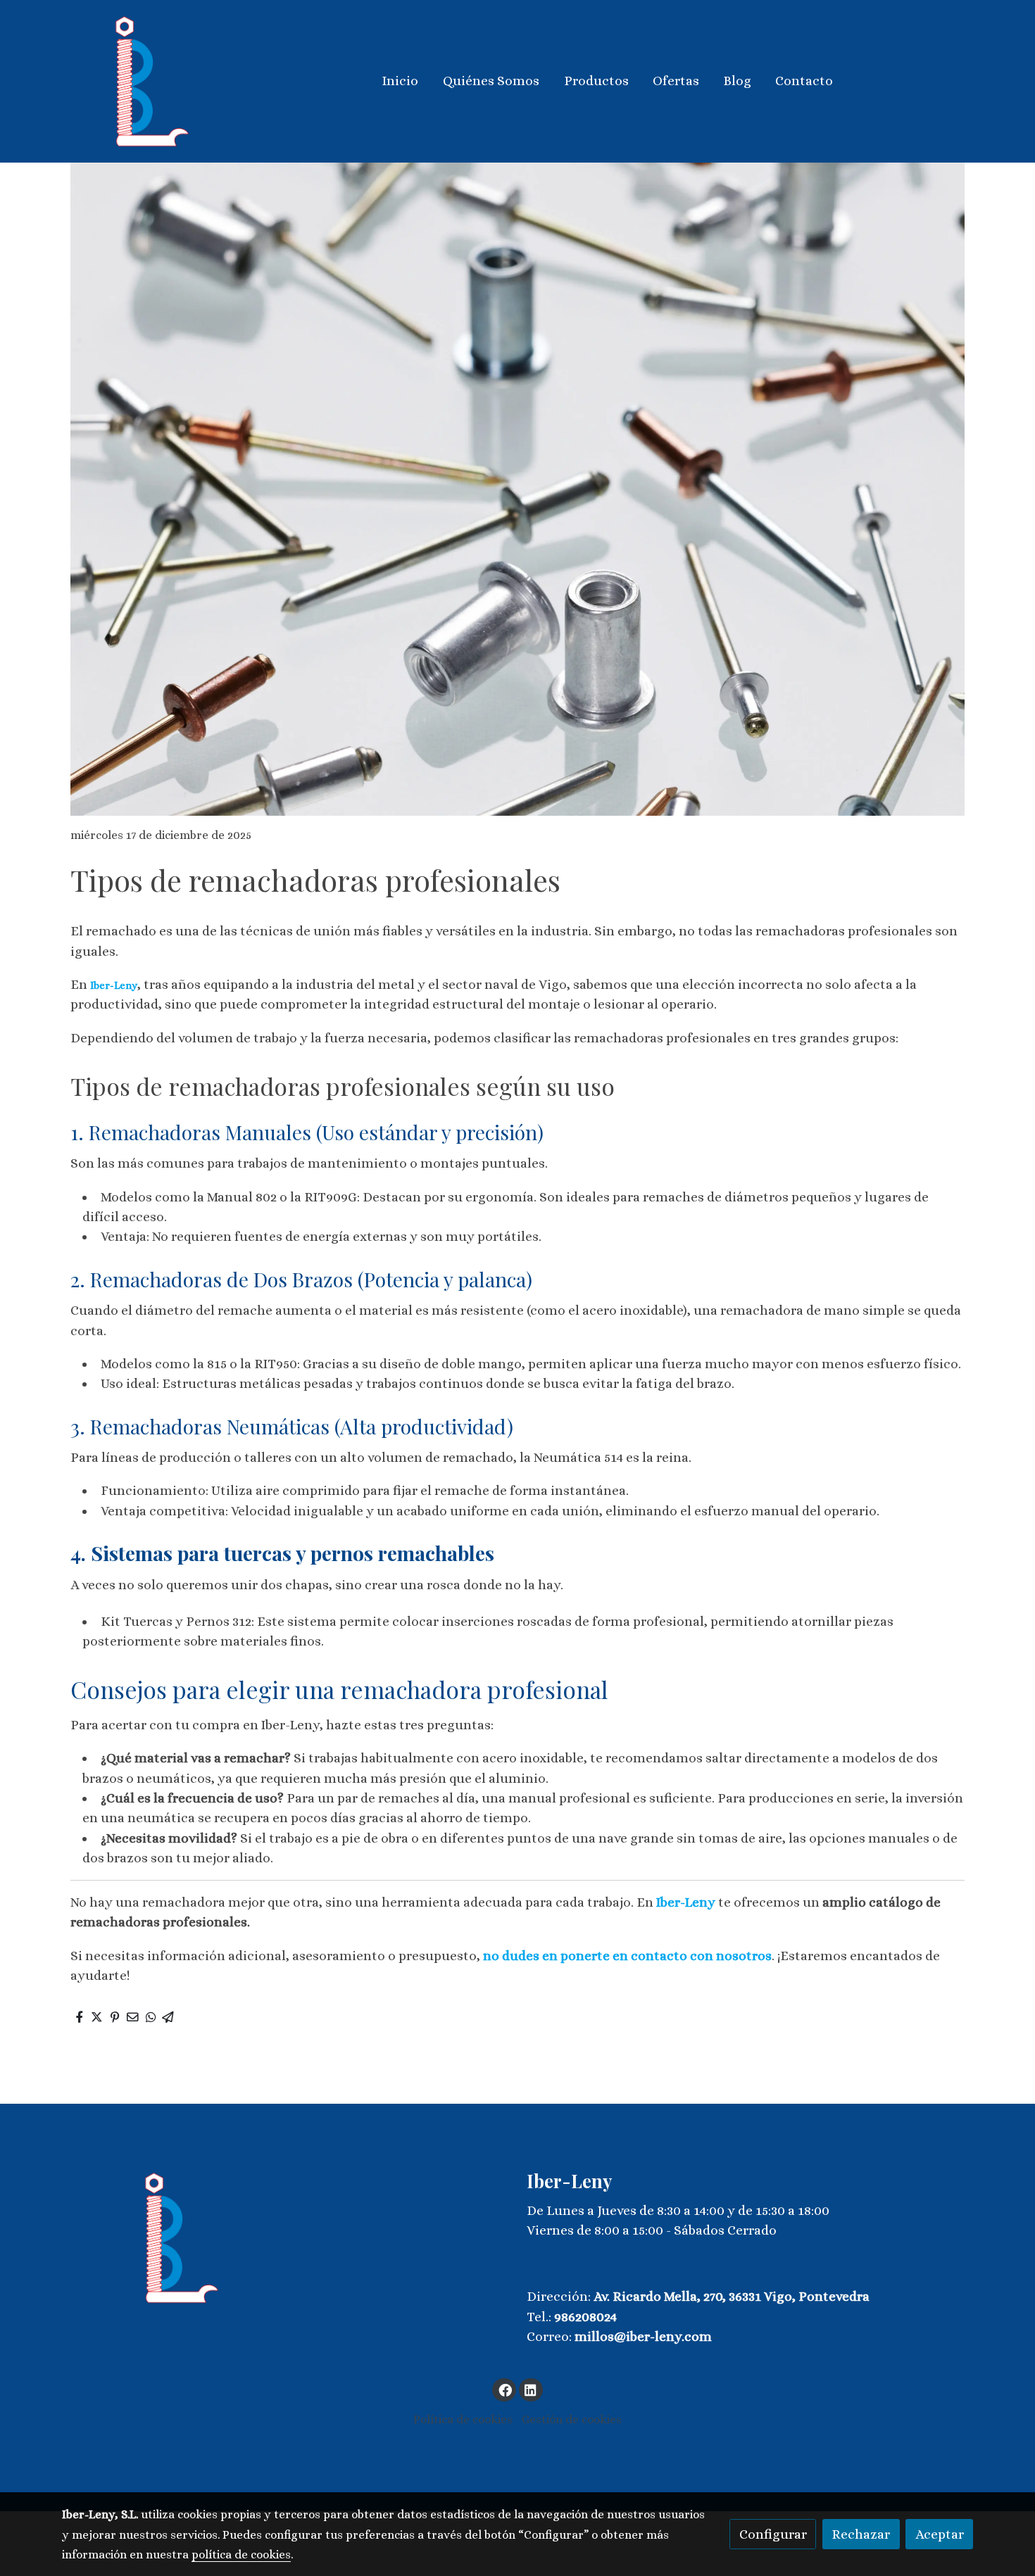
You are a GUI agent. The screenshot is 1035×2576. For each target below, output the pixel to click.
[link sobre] (285, 2238)
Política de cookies (463, 2419)
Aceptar (940, 2534)
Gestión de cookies (572, 2419)
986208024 (585, 2317)
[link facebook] (505, 2389)
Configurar (773, 2534)
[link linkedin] (531, 2389)
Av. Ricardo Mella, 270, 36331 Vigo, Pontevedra (732, 2296)
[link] (152, 81)
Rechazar (861, 2534)
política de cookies (241, 2555)
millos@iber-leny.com (643, 2336)
